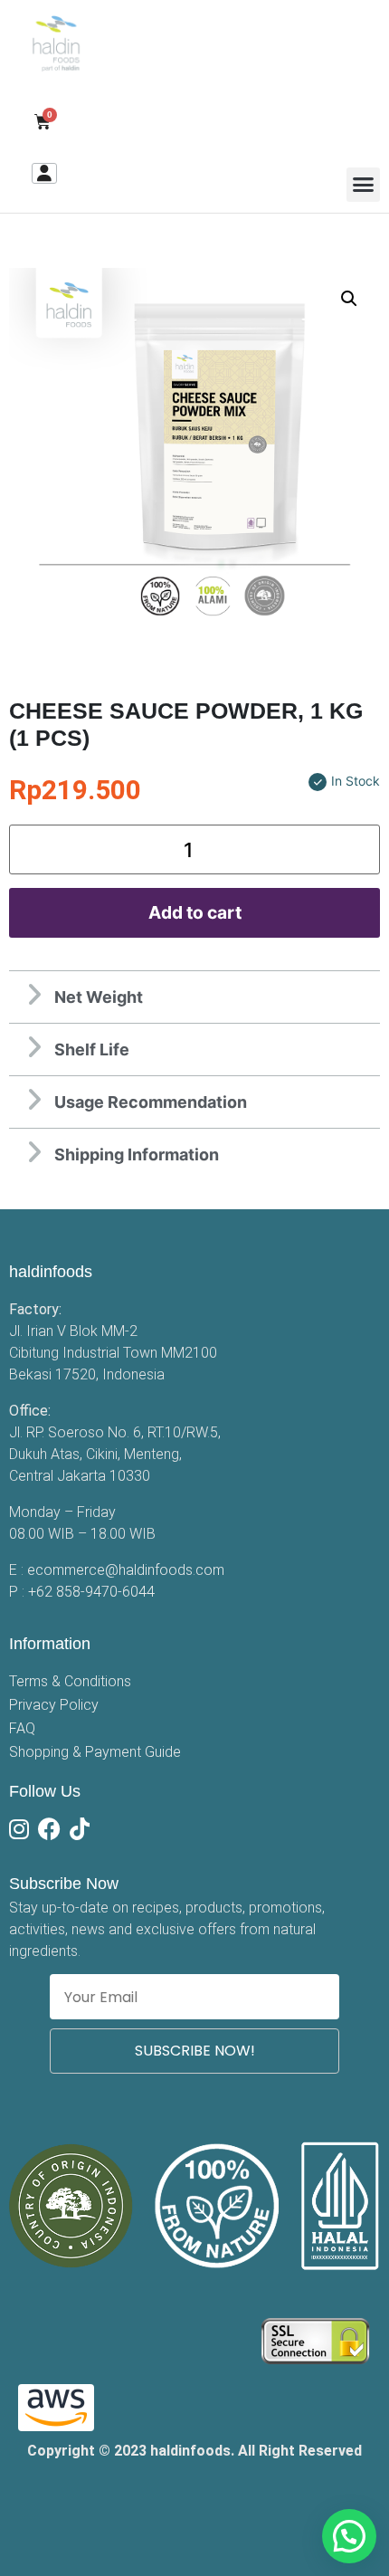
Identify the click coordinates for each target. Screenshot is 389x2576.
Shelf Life (92, 1049)
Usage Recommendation (151, 1102)
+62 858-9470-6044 (91, 1592)
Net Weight (99, 997)
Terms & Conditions (70, 1681)
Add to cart (195, 912)
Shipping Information (137, 1154)
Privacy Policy (54, 1705)
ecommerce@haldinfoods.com (126, 1570)
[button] (364, 185)
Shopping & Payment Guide (95, 1752)
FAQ (22, 1728)
